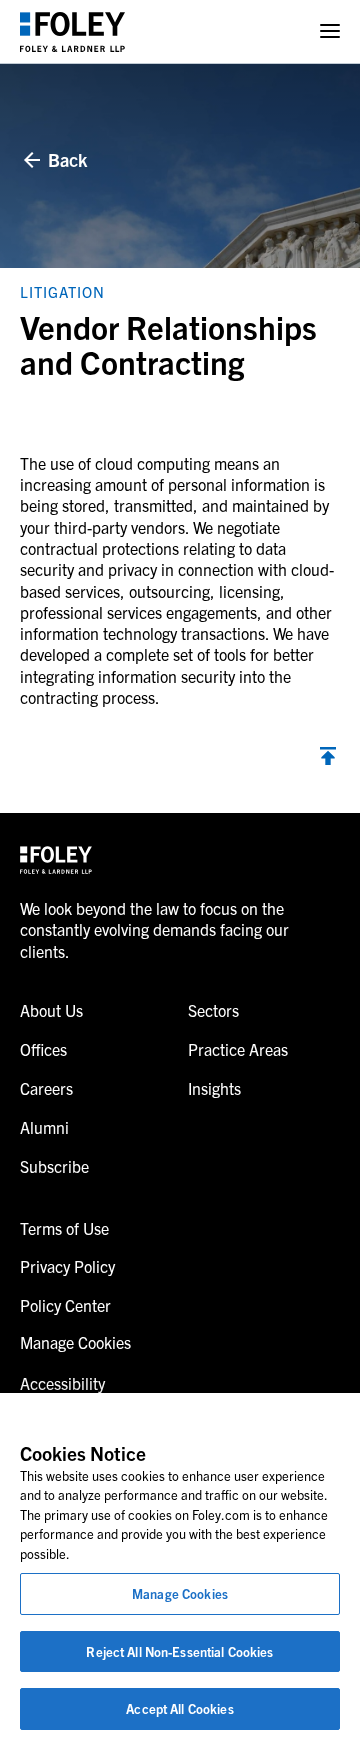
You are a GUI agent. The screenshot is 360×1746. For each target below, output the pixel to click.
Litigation (62, 291)
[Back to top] (328, 758)
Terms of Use (64, 1228)
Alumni (44, 1127)
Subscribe (54, 1166)
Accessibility (62, 1383)
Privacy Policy (67, 1266)
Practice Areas (238, 1049)
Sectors (213, 1010)
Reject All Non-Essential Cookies (179, 1651)
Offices (43, 1049)
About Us (51, 1010)
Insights (214, 1088)
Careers (46, 1088)
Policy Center (65, 1305)
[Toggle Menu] (330, 31)
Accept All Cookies (179, 1708)
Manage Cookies (180, 1593)
